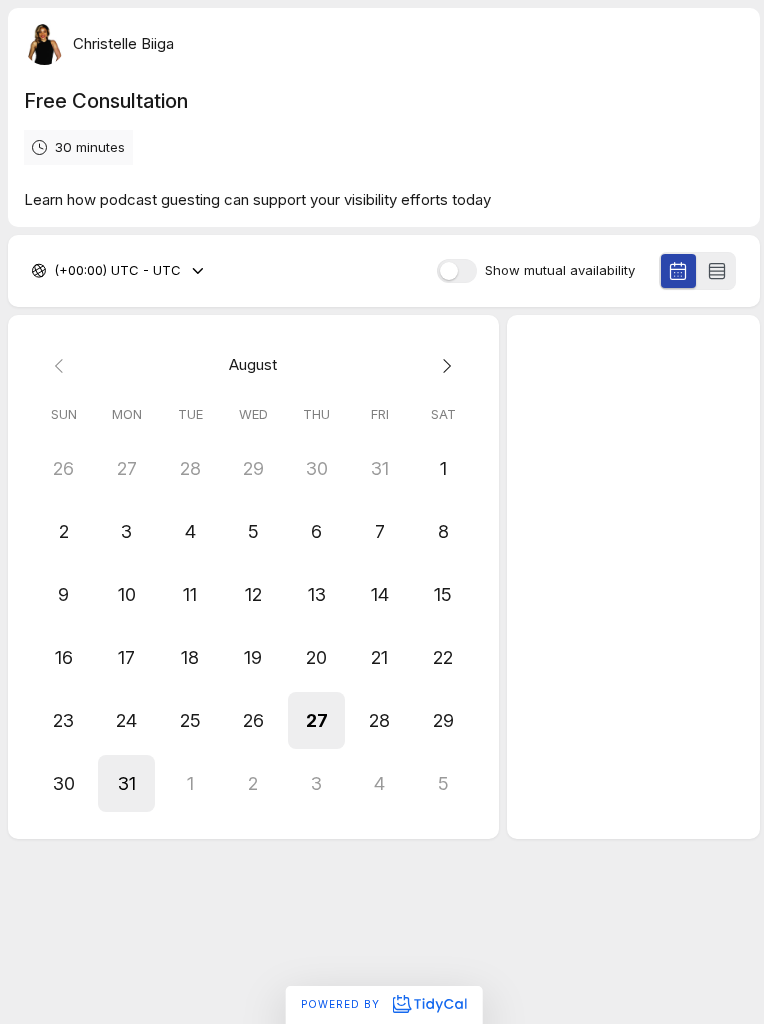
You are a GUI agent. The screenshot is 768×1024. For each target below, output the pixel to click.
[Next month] (442, 365)
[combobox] (56, 271)
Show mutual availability (560, 270)
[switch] (457, 271)
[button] (316, 720)
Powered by (342, 1004)
